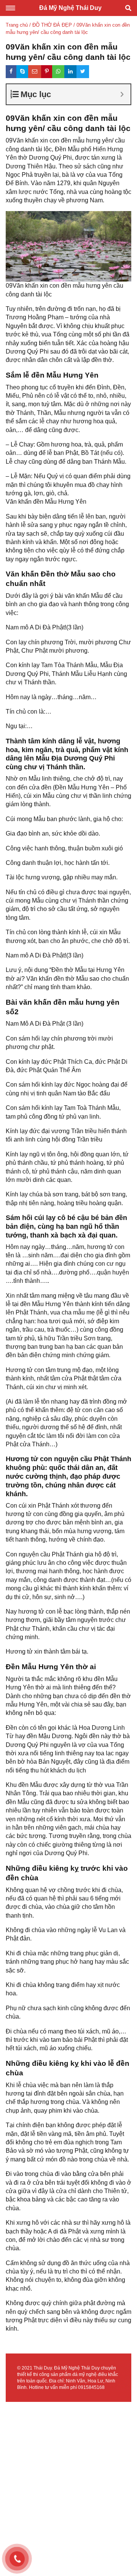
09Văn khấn (22, 140)
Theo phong (22, 387)
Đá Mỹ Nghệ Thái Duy (70, 8)
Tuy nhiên (19, 309)
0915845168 (91, 2387)
